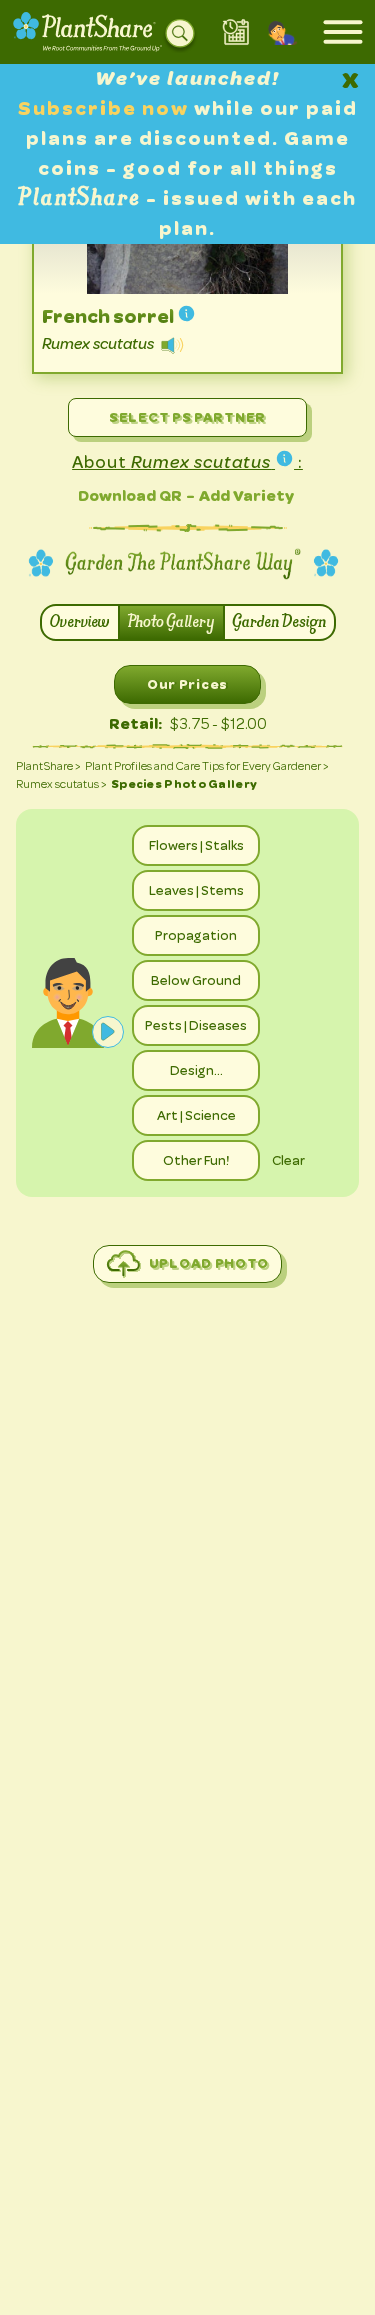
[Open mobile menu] (343, 32)
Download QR (130, 495)
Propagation (196, 935)
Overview (80, 622)
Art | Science (196, 1115)
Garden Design (279, 622)
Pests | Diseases (196, 1025)
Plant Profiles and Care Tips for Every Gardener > (207, 766)
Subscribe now (106, 108)
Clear (288, 1160)
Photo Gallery (171, 622)
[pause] (108, 1032)
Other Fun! (196, 1160)
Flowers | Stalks (196, 845)
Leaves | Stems (196, 890)
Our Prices (187, 684)
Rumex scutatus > (61, 784)
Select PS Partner (187, 417)
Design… (196, 1070)
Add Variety (246, 495)
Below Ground (196, 980)
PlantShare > (48, 766)
